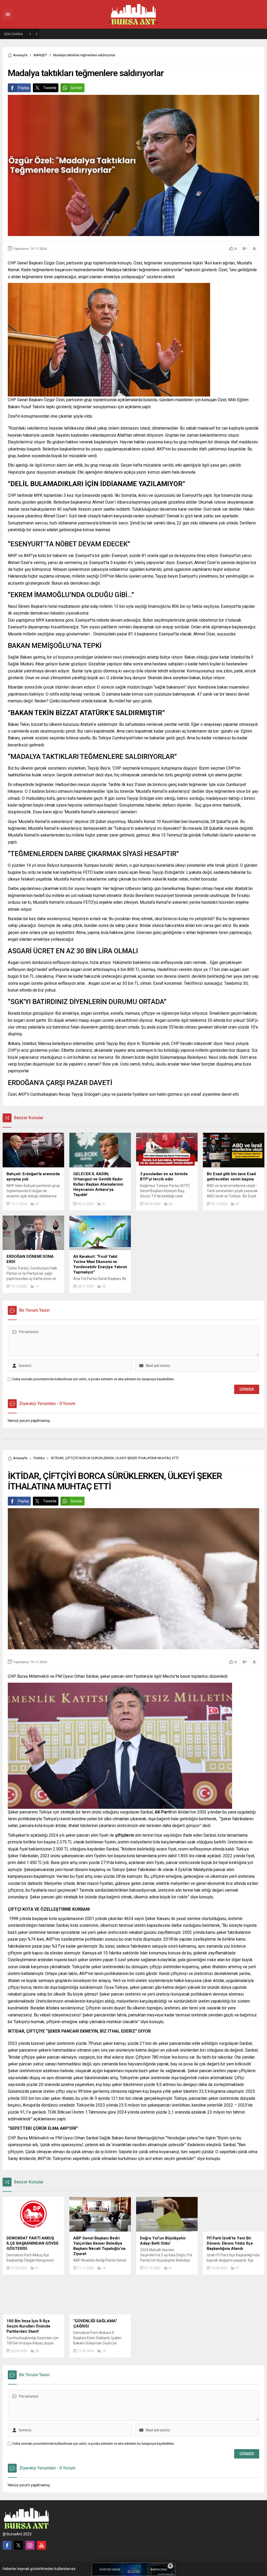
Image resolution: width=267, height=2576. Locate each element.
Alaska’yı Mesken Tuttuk (64, 34)
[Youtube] (41, 2545)
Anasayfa (20, 55)
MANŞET (40, 55)
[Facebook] (7, 2545)
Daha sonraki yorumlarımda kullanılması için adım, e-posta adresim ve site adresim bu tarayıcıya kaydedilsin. (94, 1379)
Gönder (77, 88)
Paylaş (23, 88)
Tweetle (50, 88)
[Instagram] (30, 2545)
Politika (39, 1458)
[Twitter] (19, 2545)
